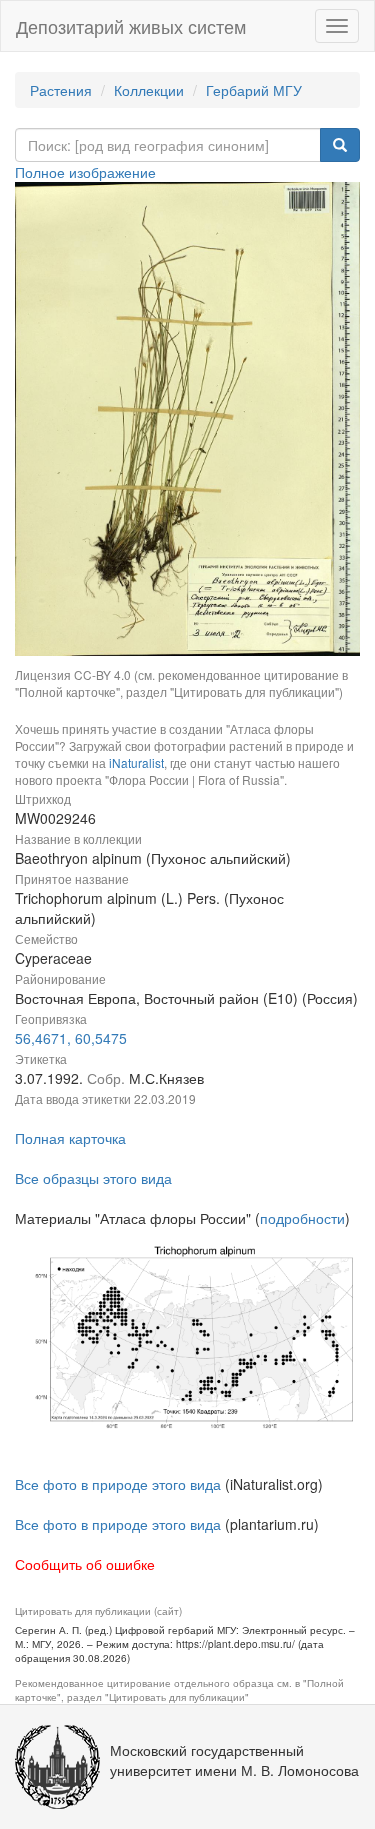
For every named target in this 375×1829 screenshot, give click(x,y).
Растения (61, 90)
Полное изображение (85, 172)
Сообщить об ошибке (85, 1564)
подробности (302, 1218)
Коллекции (149, 90)
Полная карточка (70, 1138)
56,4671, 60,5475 (71, 1038)
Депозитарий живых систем (131, 26)
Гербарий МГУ (254, 90)
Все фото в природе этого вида (118, 1484)
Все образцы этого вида (93, 1178)
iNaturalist (136, 762)
